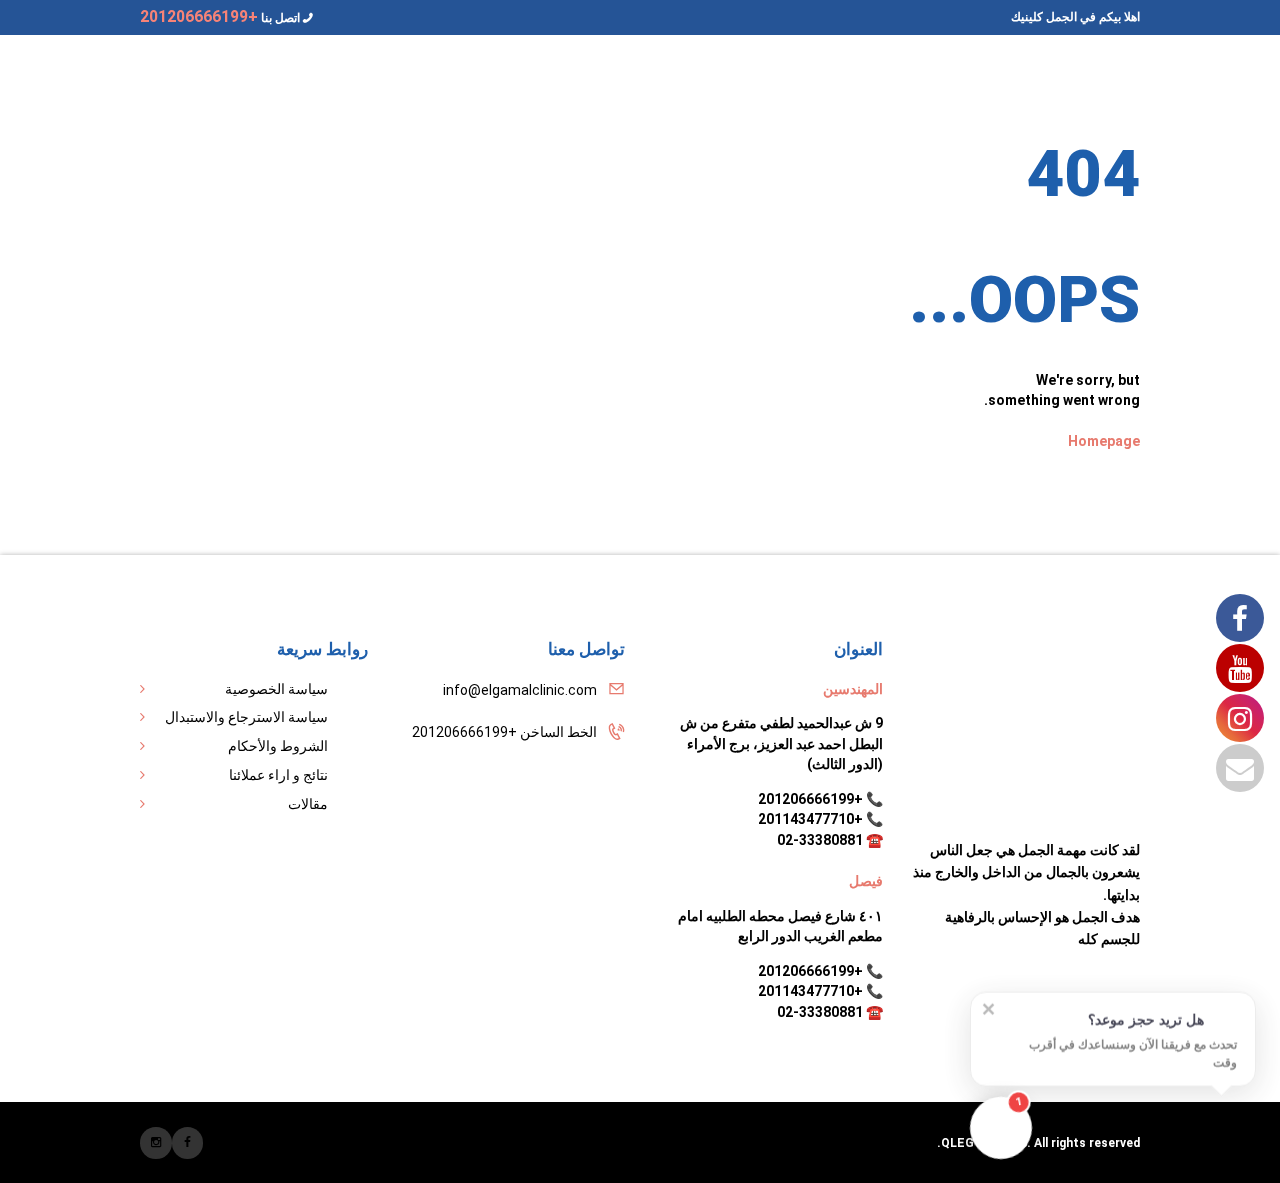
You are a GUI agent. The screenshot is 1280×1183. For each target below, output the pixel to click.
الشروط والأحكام (278, 746)
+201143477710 (810, 819)
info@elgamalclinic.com (520, 690)
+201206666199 (810, 799)
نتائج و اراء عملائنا (278, 775)
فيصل (866, 881)
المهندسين (853, 689)
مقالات (308, 804)
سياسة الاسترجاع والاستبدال (246, 717)
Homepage (1104, 441)
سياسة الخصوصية (276, 689)
